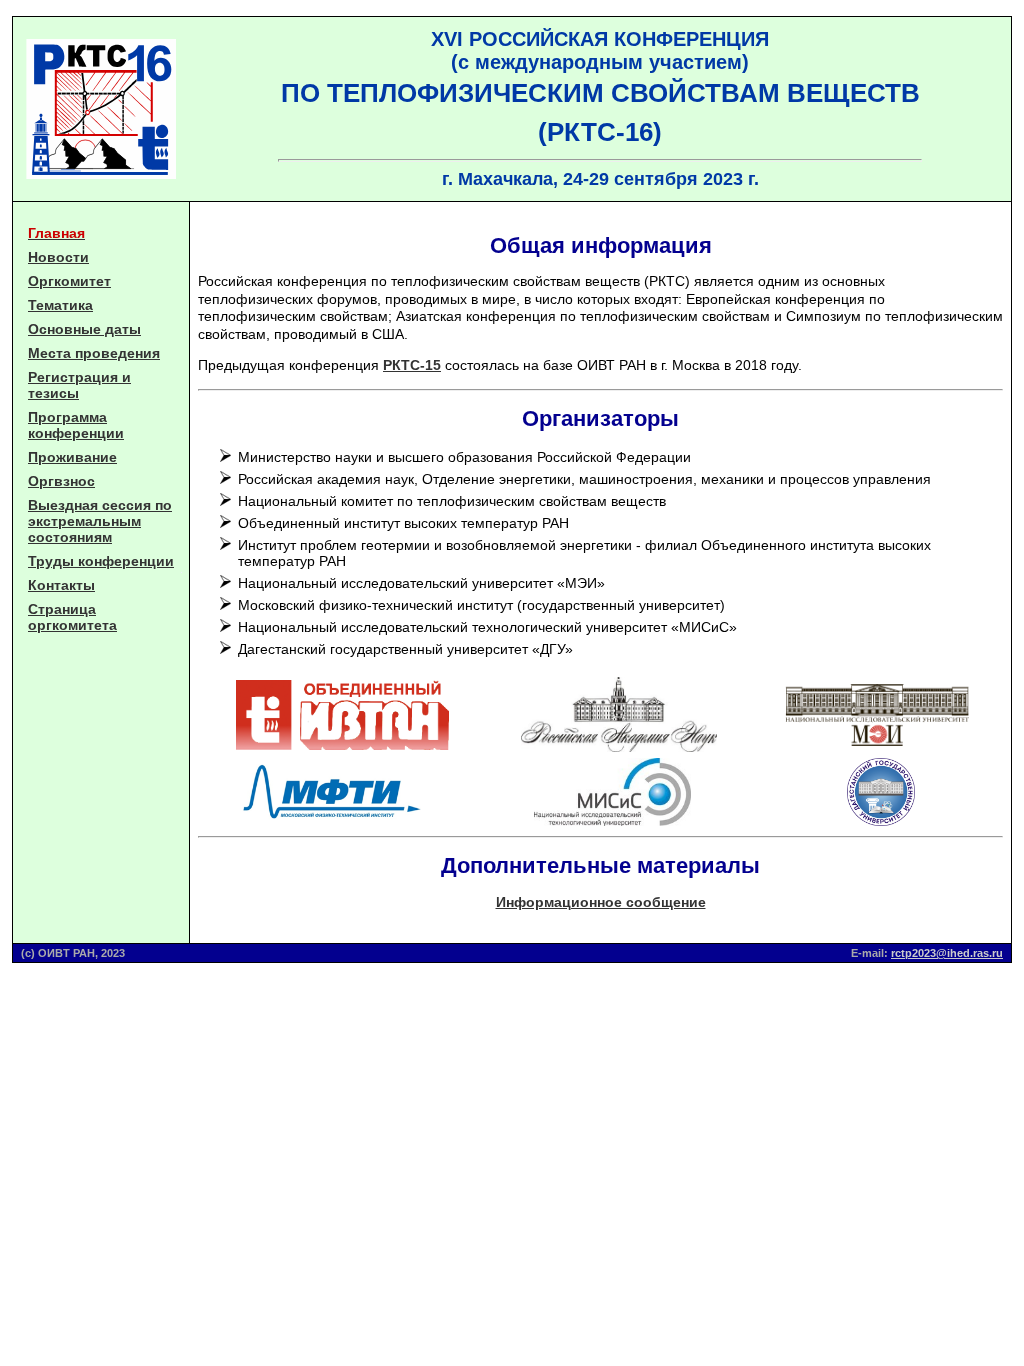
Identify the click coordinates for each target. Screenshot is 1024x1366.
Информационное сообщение (601, 902)
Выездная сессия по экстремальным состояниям (100, 521)
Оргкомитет (69, 281)
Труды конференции (101, 561)
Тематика (60, 305)
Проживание (72, 457)
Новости (58, 257)
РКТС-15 (412, 365)
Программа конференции (76, 425)
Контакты (61, 585)
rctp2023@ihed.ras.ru (947, 953)
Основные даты (84, 329)
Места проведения (94, 353)
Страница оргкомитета (72, 617)
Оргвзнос (61, 481)
